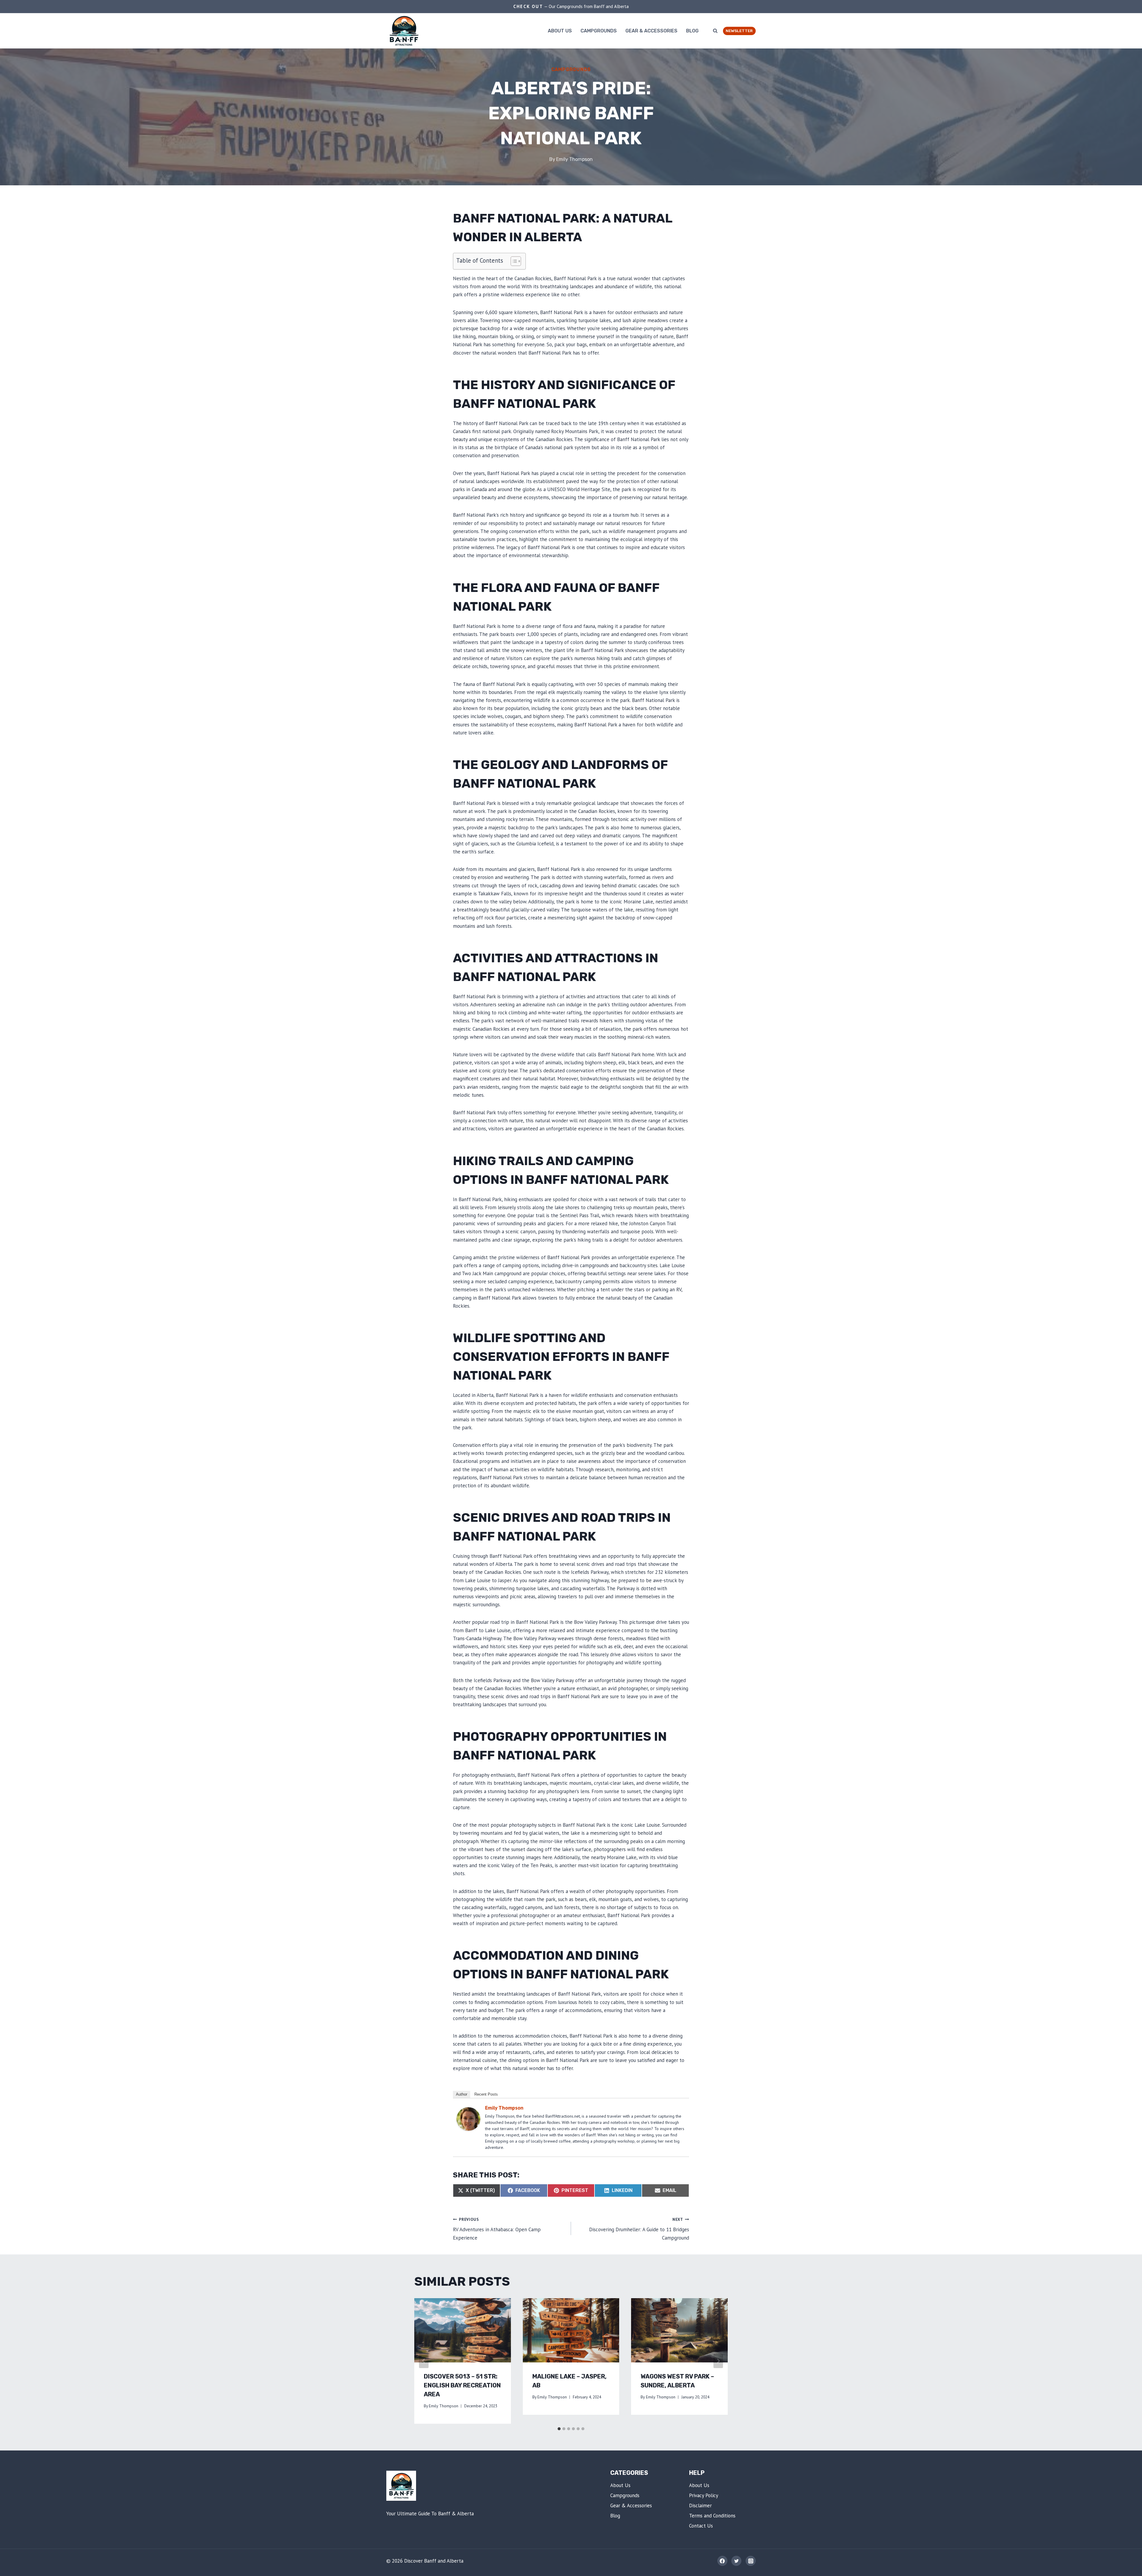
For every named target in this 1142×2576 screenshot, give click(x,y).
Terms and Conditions (712, 2516)
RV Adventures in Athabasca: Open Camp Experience (497, 2229)
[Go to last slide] (424, 2361)
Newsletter (739, 31)
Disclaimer (700, 2506)
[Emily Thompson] (468, 2119)
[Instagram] (751, 2561)
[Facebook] (722, 2561)
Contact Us (701, 2526)
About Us (560, 31)
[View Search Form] (715, 31)
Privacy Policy (704, 2495)
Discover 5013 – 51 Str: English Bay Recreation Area (462, 2385)
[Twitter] (736, 2561)
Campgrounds (599, 31)
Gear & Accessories (651, 31)
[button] (513, 261)
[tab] (559, 2429)
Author (462, 2094)
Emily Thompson (574, 159)
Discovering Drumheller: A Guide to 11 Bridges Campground (639, 2229)
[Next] (718, 2361)
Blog (692, 31)
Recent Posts (486, 2094)
